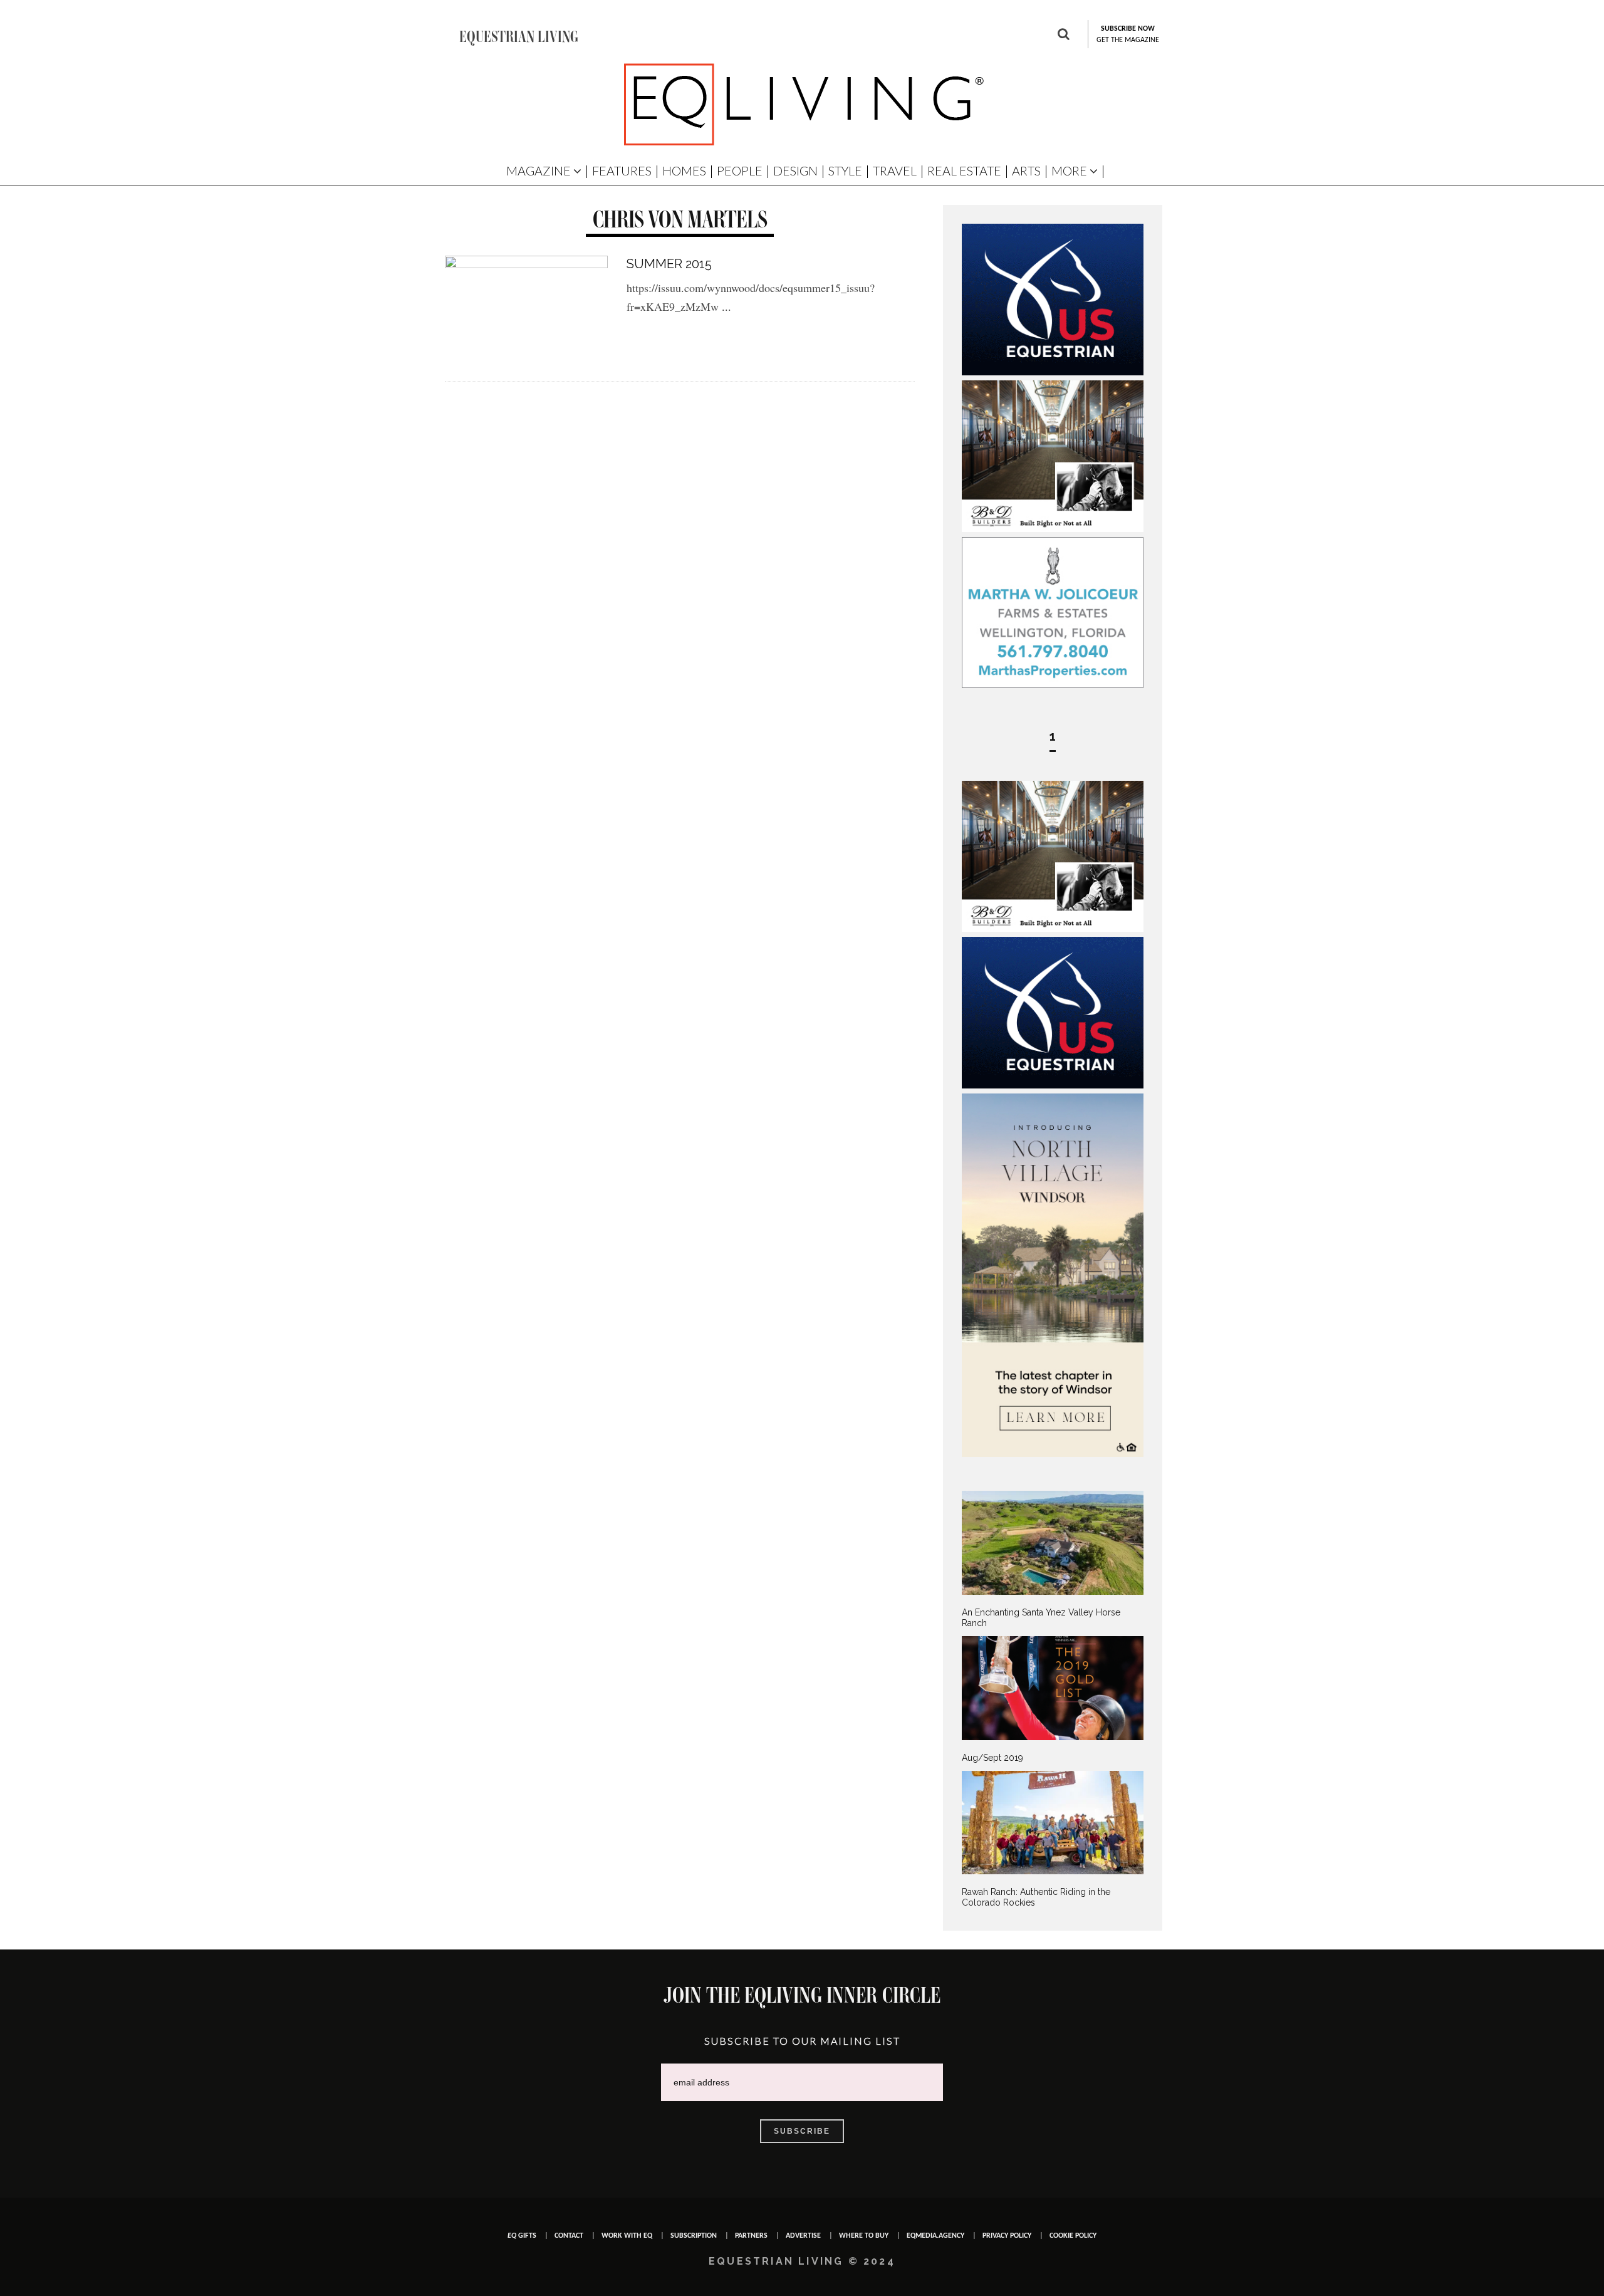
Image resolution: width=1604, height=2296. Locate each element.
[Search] (1064, 36)
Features (622, 170)
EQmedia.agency (935, 2236)
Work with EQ (627, 2236)
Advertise (803, 2236)
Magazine (539, 170)
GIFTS (522, 2236)
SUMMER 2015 (669, 264)
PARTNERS (751, 2236)
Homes (684, 170)
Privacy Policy (1007, 2236)
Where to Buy (864, 2236)
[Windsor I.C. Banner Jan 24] (1053, 1454)
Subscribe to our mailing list (802, 2041)
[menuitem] (1053, 1559)
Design (795, 170)
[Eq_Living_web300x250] (1053, 372)
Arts (1026, 170)
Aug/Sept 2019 (992, 1758)
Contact (569, 2236)
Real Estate (964, 170)
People (740, 170)
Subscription (694, 2236)
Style (845, 170)
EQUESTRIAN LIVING (519, 36)
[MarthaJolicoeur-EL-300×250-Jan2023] (1053, 685)
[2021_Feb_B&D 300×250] (1053, 529)
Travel (895, 170)
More (1069, 170)
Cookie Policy (1073, 2236)
